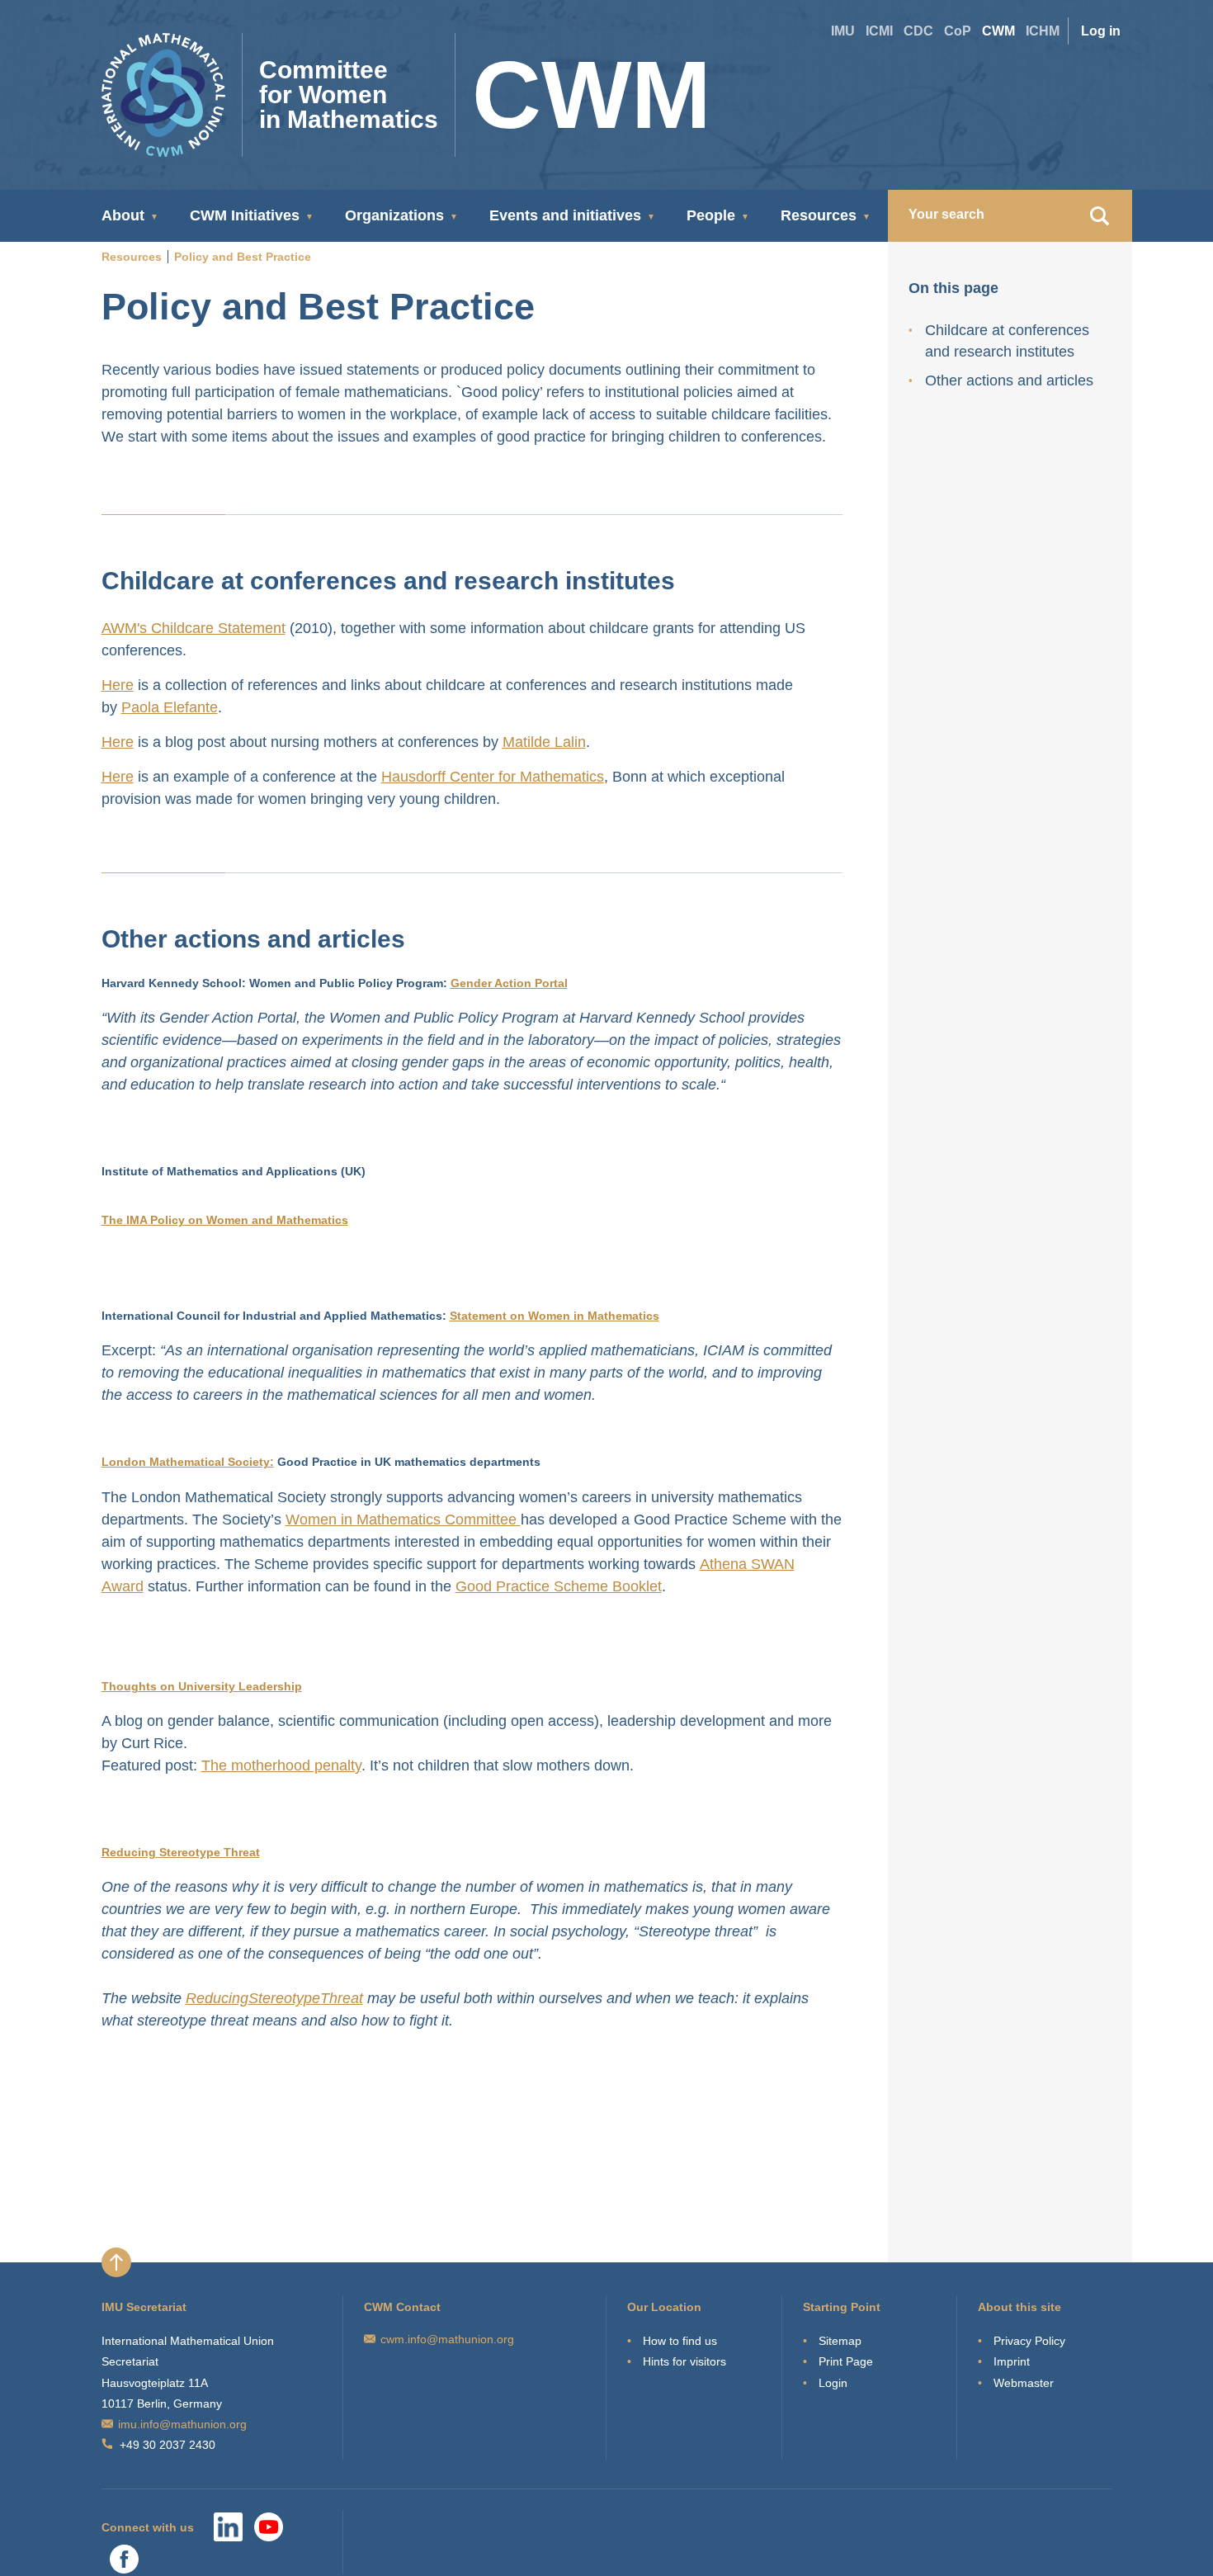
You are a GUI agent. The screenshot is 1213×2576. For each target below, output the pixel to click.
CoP (958, 31)
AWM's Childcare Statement (194, 628)
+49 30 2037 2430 (168, 2445)
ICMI (879, 31)
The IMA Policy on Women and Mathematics (225, 1220)
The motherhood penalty (281, 1765)
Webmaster (1024, 2383)
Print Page (846, 2361)
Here (118, 685)
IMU (843, 31)
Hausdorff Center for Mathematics (493, 777)
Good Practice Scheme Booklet (559, 1586)
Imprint (1012, 2361)
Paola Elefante (170, 707)
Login (833, 2383)
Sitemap (840, 2341)
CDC (918, 31)
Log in (1101, 31)
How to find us (680, 2341)
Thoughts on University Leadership (202, 1686)
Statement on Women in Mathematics (555, 1316)
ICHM (1043, 31)
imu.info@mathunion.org (182, 2424)
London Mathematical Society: (188, 1462)
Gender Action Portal (509, 983)
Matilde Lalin (544, 742)
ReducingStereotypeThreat (274, 1998)
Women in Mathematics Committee (403, 1520)
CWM (998, 31)
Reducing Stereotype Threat (181, 1852)
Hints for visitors (684, 2361)
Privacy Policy (1029, 2341)
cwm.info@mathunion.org (447, 2339)
